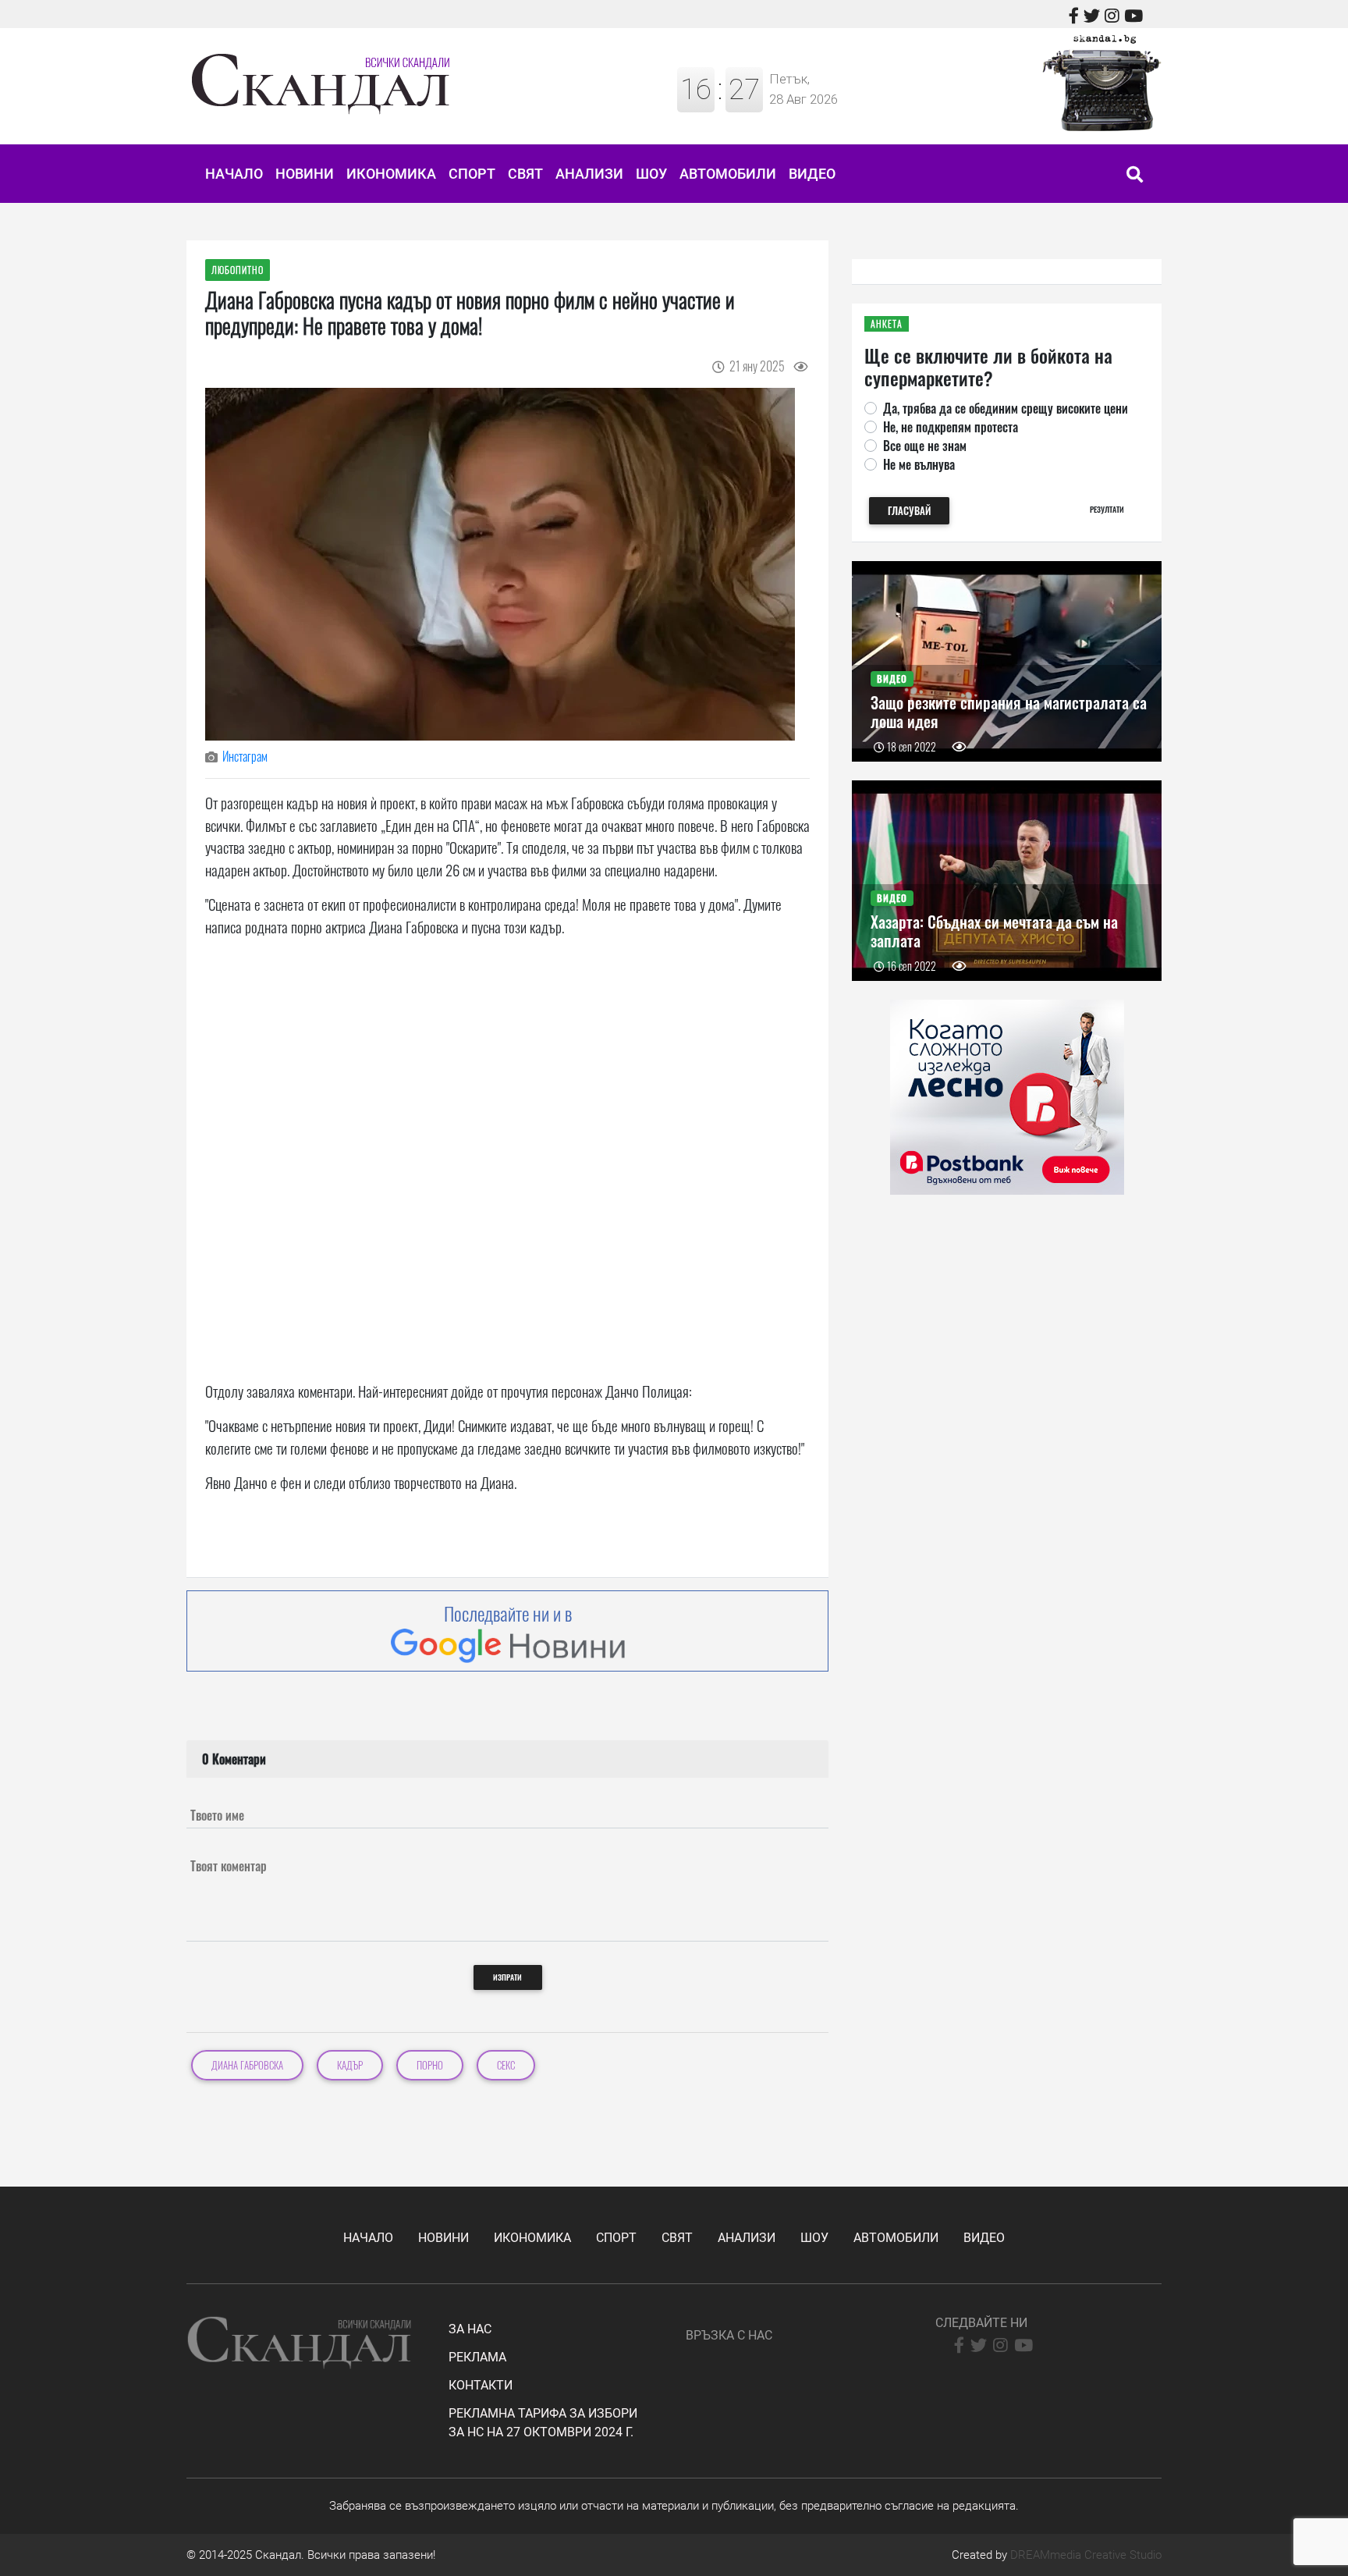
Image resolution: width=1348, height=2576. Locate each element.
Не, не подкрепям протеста (951, 427)
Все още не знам (925, 446)
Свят (525, 174)
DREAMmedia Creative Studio (1086, 2555)
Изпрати (507, 1977)
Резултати (1107, 509)
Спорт (472, 174)
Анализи (589, 174)
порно (430, 2065)
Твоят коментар (229, 1866)
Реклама (477, 2357)
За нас (470, 2329)
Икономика (391, 174)
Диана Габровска (247, 2065)
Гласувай (909, 511)
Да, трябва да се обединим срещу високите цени (1006, 408)
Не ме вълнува (919, 464)
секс (506, 2065)
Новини (305, 174)
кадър (350, 2065)
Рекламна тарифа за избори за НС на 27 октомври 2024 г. (543, 2423)
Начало (234, 174)
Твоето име (217, 1815)
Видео (812, 174)
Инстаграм (245, 756)
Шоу (651, 174)
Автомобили (728, 174)
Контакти (481, 2385)
